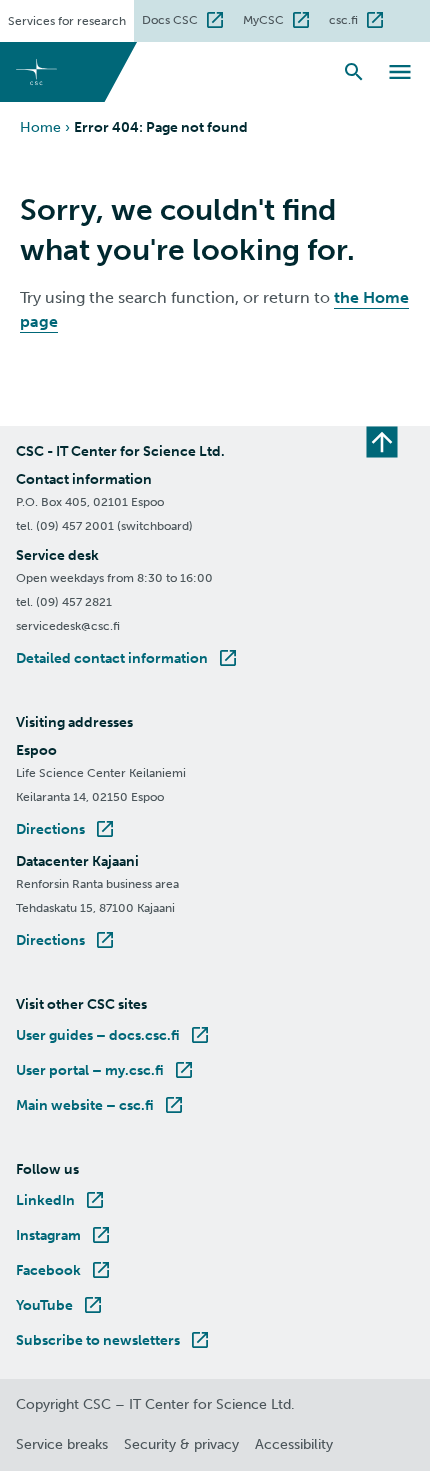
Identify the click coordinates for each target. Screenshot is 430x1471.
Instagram (64, 1235)
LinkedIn (61, 1200)
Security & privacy (181, 1444)
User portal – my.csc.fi (106, 1070)
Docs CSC (188, 17)
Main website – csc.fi (101, 1105)
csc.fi (362, 17)
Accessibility (294, 1444)
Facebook (64, 1270)
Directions (66, 829)
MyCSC (282, 17)
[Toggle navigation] (400, 72)
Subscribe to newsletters (114, 1340)
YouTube (60, 1305)
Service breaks (62, 1444)
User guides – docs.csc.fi (114, 1035)
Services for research (67, 21)
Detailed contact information (128, 658)
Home (40, 127)
